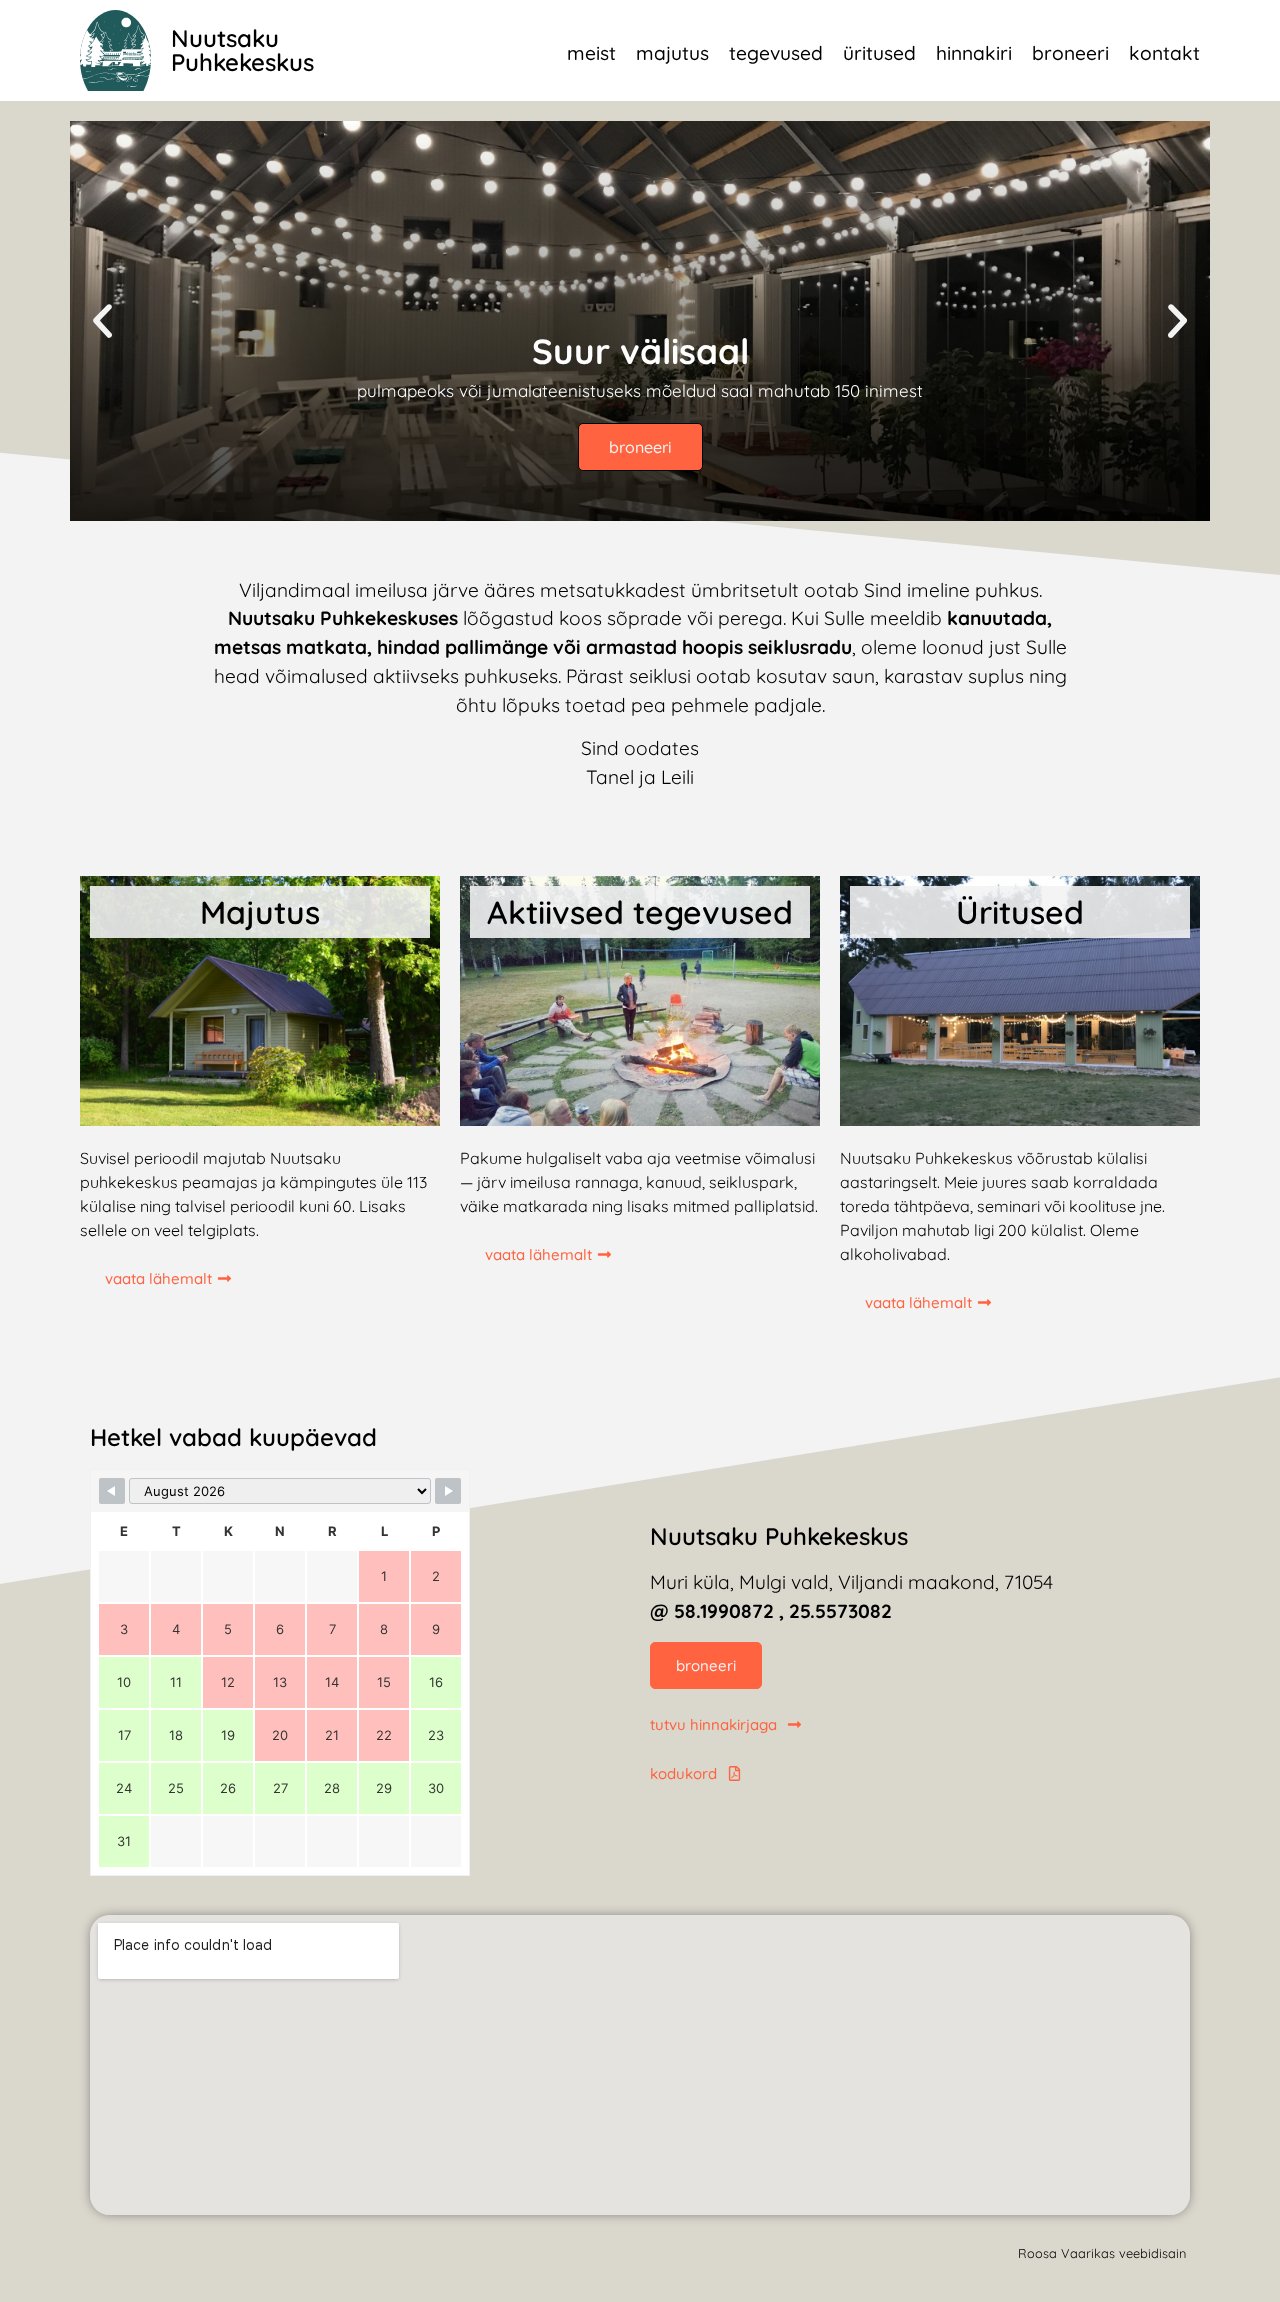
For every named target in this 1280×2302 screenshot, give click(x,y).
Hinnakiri (974, 53)
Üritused (879, 53)
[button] (102, 320)
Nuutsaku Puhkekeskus (242, 50)
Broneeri (1070, 53)
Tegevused (776, 53)
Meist (591, 53)
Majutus (672, 53)
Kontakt (1164, 53)
